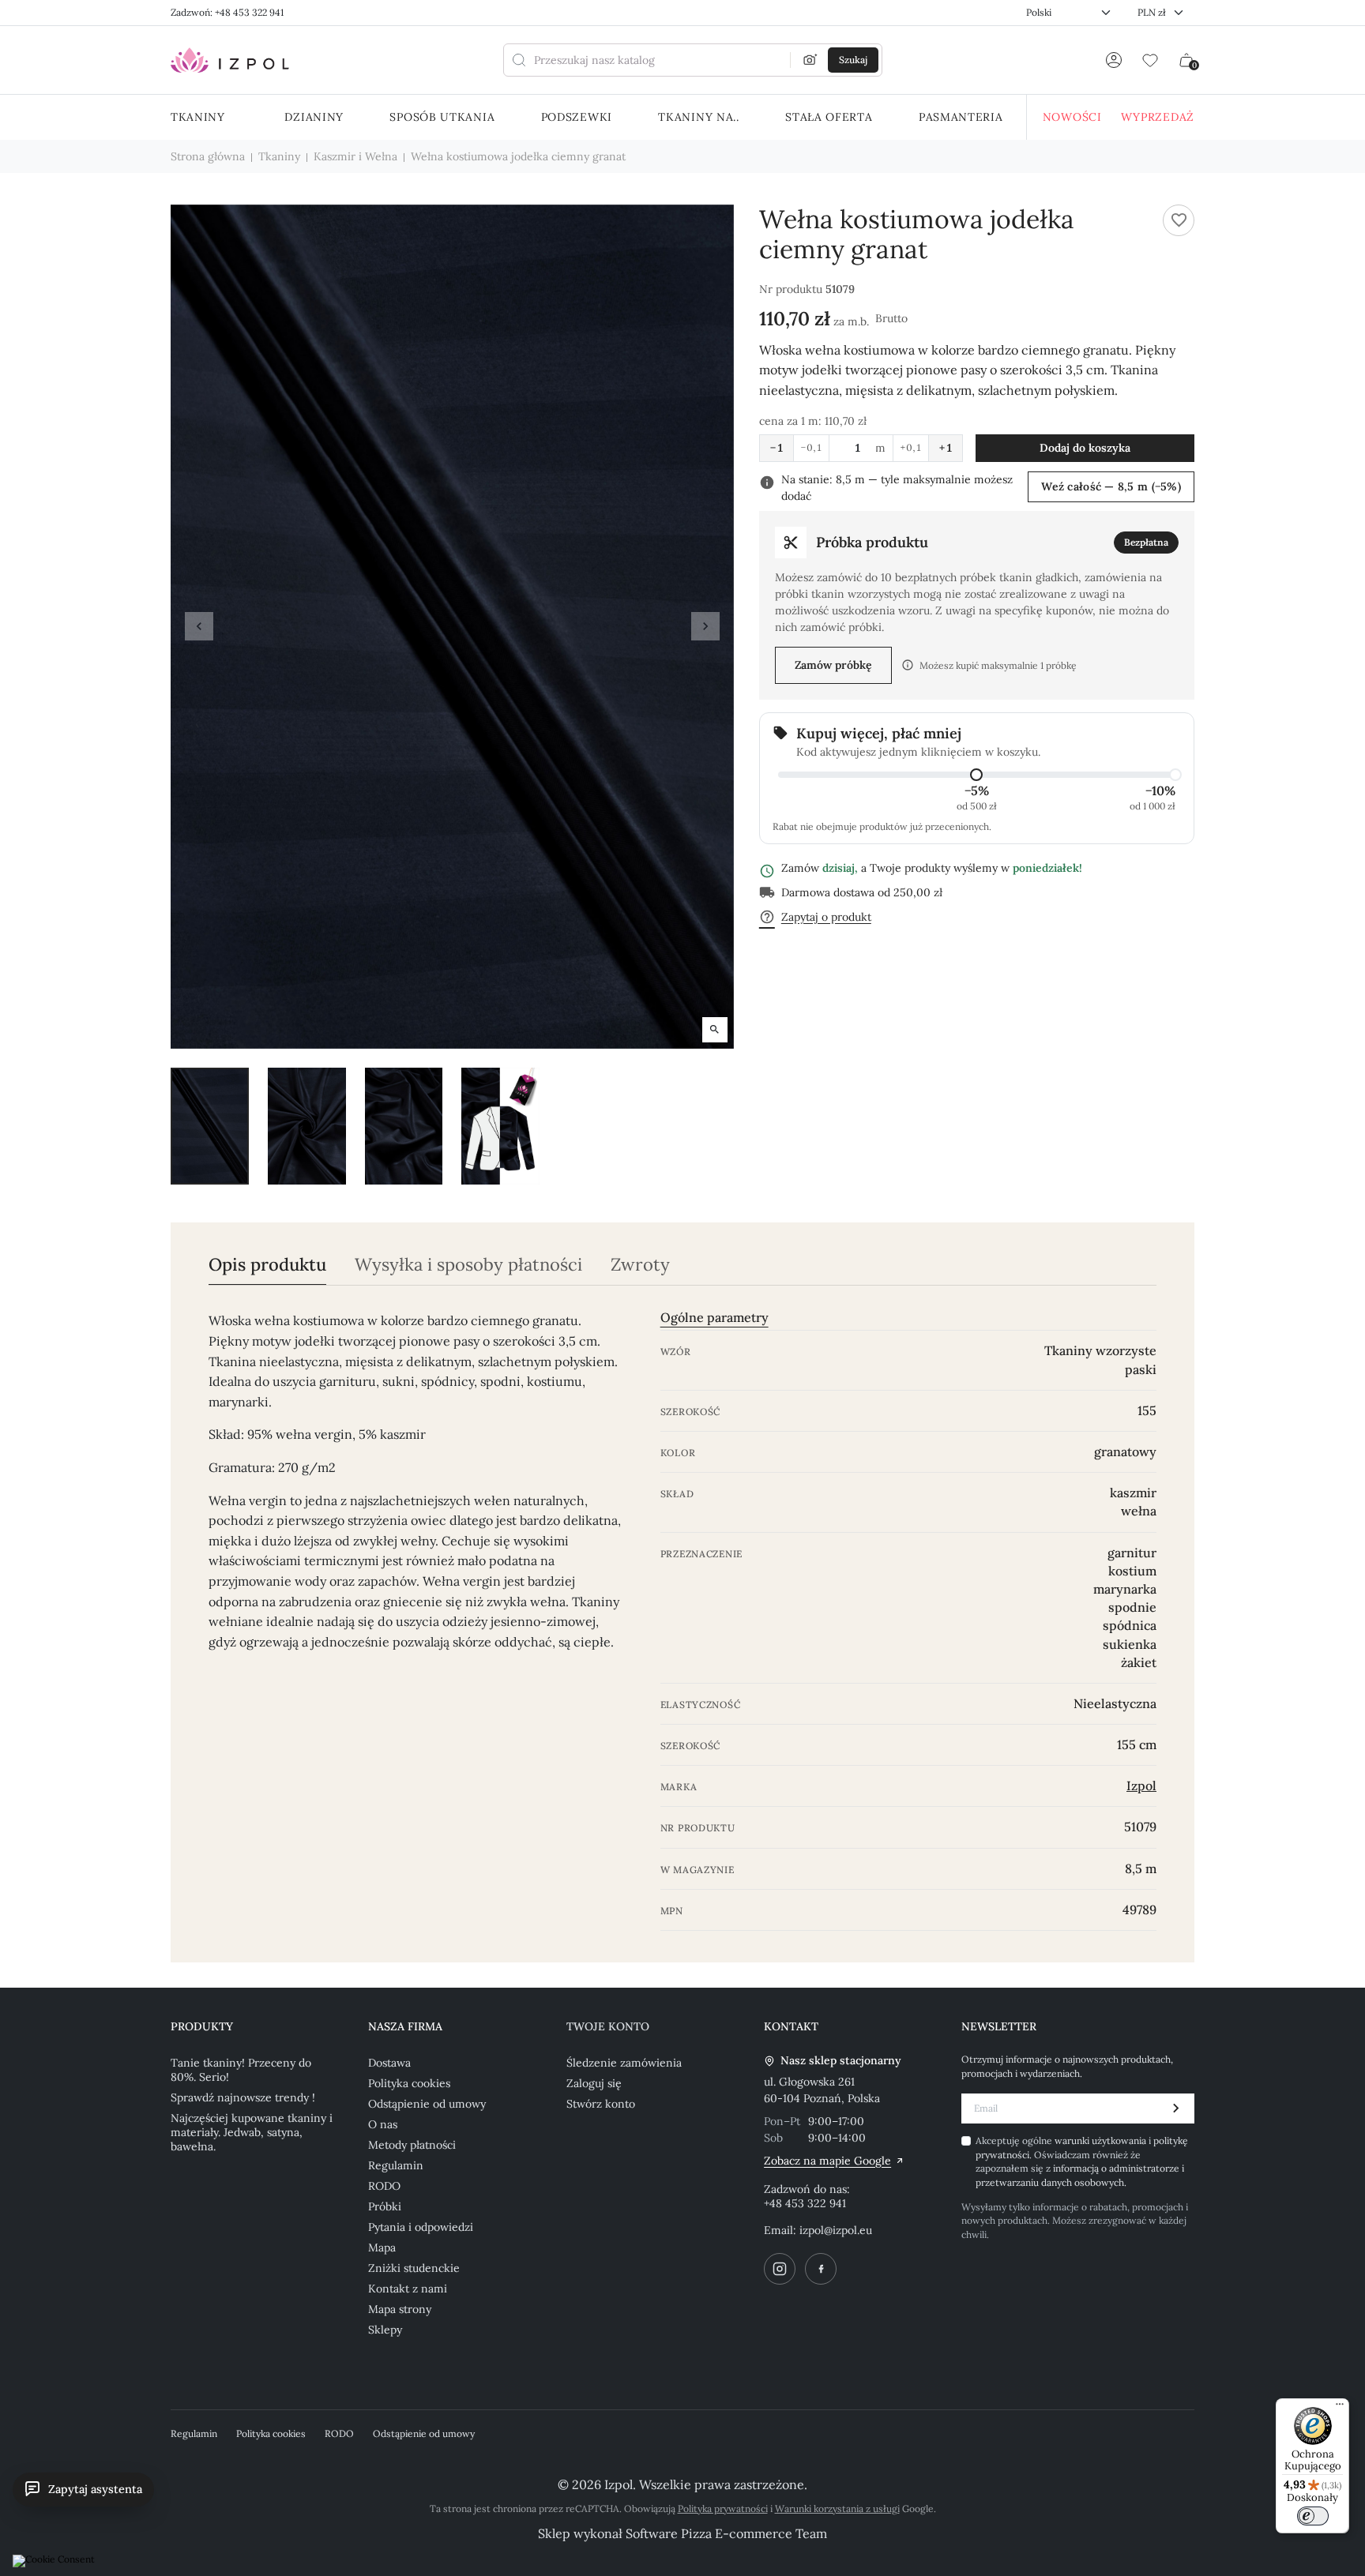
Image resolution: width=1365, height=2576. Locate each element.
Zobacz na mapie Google (827, 2161)
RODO (384, 2186)
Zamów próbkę (833, 665)
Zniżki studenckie (414, 2268)
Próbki (385, 2206)
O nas (383, 2124)
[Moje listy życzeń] (1150, 60)
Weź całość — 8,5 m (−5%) (1111, 486)
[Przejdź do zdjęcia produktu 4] (500, 1126)
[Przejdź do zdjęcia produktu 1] (210, 1126)
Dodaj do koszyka (1085, 448)
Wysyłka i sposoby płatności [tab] (468, 1265)
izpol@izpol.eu (836, 2230)
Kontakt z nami (408, 2289)
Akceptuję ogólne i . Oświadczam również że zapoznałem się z (1082, 2161)
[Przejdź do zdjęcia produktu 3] (404, 1126)
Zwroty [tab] (640, 1265)
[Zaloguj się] (1114, 60)
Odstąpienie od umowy (427, 2104)
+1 (946, 448)
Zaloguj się (594, 2083)
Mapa (382, 2247)
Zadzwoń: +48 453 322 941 (227, 12)
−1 (777, 448)
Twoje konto (608, 2026)
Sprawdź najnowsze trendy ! (243, 2097)
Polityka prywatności (723, 2508)
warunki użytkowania (1102, 2140)
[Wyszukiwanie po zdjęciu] (810, 60)
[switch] (1313, 2516)
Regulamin (396, 2165)
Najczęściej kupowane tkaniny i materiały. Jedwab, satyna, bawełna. (252, 2132)
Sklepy (385, 2330)
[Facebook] (821, 2269)
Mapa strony (400, 2309)
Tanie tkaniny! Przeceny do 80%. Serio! (241, 2070)
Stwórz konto (601, 2104)
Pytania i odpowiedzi (421, 2227)
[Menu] (1340, 2408)
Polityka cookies (409, 2083)
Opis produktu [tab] (267, 1265)
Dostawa (389, 2063)
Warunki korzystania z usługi (837, 2508)
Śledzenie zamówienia (624, 2063)
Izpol (1141, 1786)
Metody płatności (412, 2145)
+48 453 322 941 (805, 2203)
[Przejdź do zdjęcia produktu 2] (307, 1126)
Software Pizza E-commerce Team (726, 2533)
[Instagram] (780, 2269)
